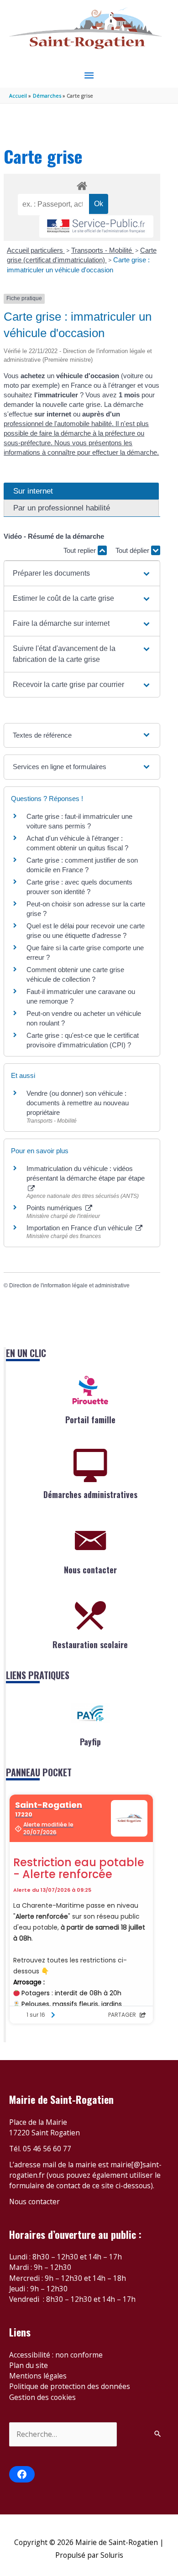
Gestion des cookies (42, 2397)
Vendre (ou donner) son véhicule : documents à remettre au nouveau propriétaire (78, 1103)
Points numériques (55, 1208)
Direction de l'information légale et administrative (69, 1285)
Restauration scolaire (90, 1644)
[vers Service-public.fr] (96, 226)
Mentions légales (38, 2376)
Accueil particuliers (36, 250)
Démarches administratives (90, 1494)
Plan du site (29, 2365)
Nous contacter (90, 1570)
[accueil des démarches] (82, 184)
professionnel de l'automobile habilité (58, 424)
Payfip (90, 1742)
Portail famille (90, 1420)
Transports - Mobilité (102, 250)
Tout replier (81, 550)
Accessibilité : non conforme (56, 2355)
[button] (82, 573)
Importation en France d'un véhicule (80, 1228)
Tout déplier (133, 550)
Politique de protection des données (70, 2386)
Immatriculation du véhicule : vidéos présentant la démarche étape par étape (86, 1173)
